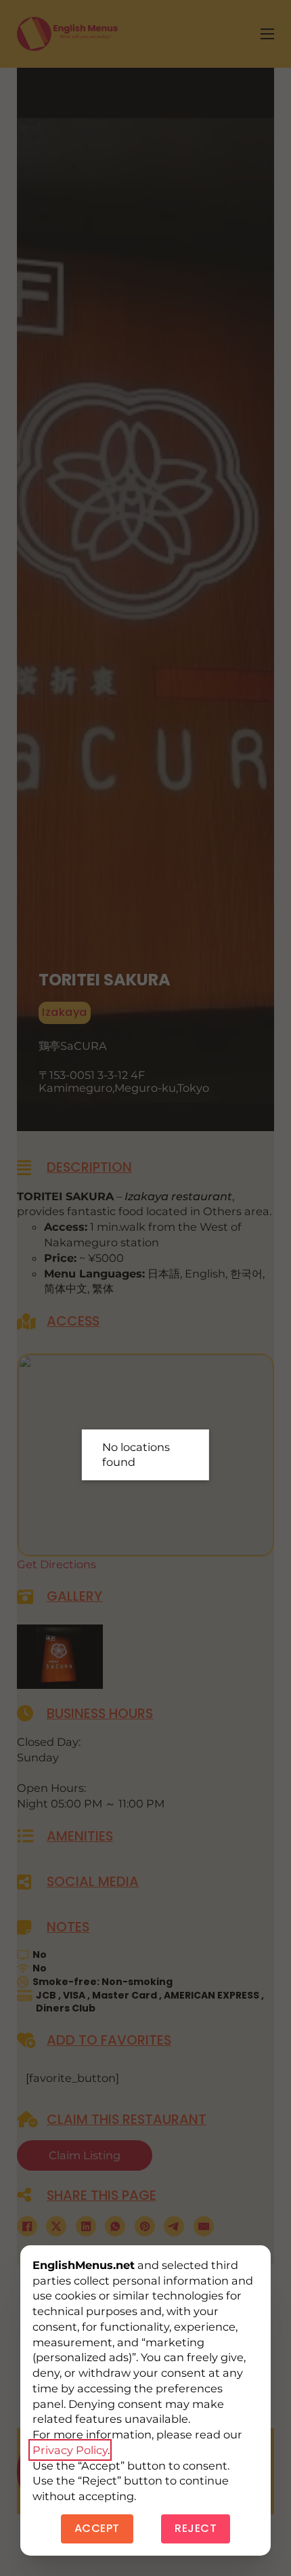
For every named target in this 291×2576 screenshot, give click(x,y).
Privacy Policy (70, 2450)
